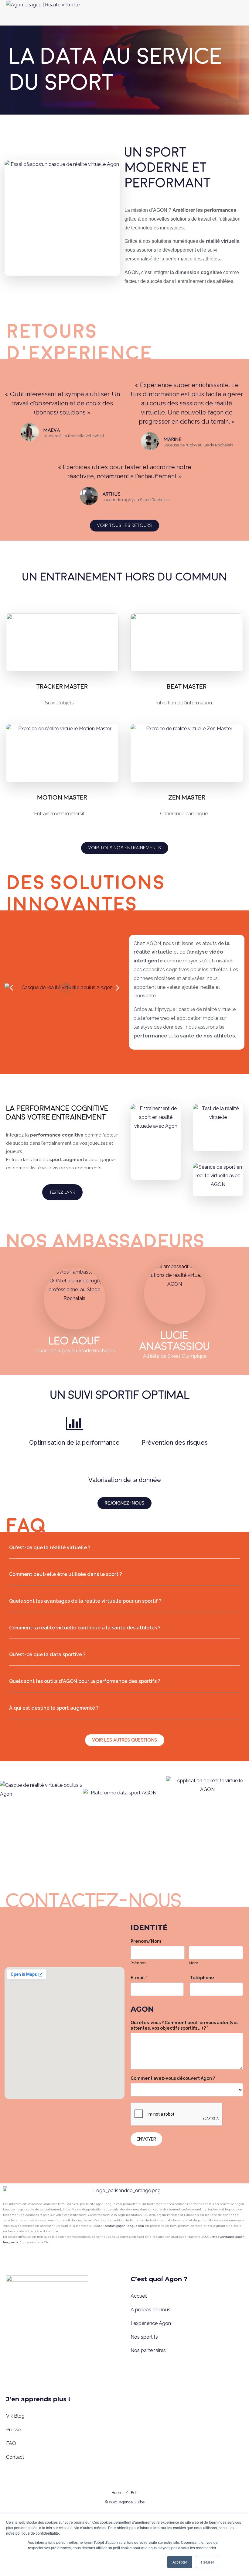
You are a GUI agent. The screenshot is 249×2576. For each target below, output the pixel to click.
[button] (11, 987)
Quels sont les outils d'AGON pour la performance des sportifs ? (85, 1681)
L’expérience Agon (151, 2323)
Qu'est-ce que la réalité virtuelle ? (50, 1548)
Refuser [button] (208, 2562)
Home (117, 2493)
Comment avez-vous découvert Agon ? (173, 2078)
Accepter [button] (180, 2562)
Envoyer (146, 2139)
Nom (194, 1963)
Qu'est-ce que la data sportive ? (47, 1654)
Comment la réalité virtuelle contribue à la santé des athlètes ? (85, 1628)
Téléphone (202, 1978)
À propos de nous (150, 2310)
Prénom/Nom (147, 1941)
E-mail (139, 1978)
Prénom (138, 1963)
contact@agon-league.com (124, 2226)
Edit (134, 2493)
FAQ (11, 2443)
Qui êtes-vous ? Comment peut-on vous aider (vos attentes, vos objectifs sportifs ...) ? (184, 2025)
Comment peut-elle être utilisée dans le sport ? (66, 1574)
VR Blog (15, 2416)
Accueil (139, 2296)
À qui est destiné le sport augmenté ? (54, 1708)
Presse (14, 2430)
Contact (15, 2457)
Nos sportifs (144, 2337)
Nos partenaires (148, 2350)
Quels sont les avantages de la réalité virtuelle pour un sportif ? (85, 1601)
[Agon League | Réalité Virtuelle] (43, 13)
